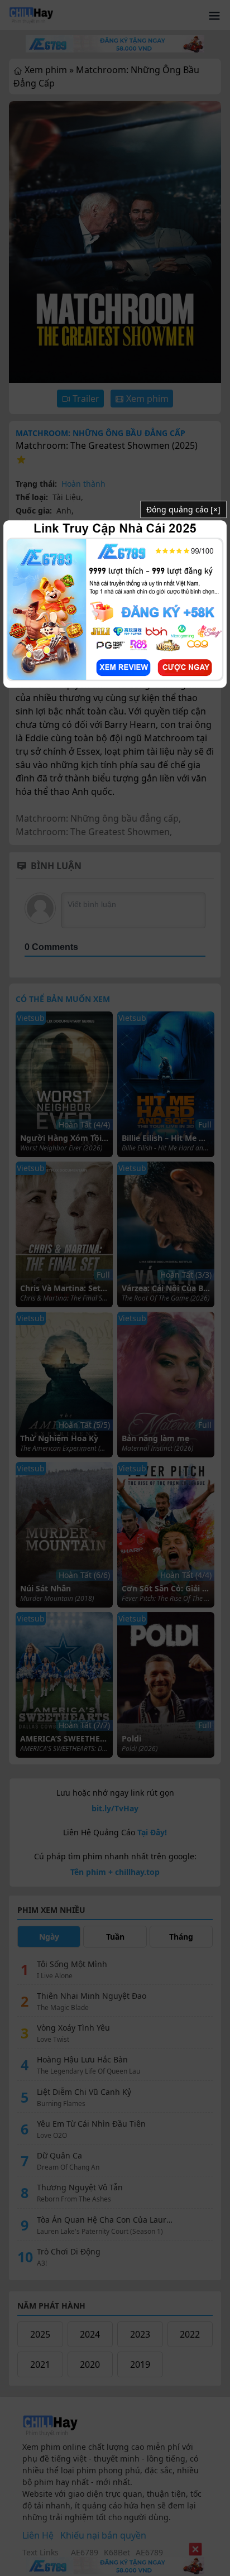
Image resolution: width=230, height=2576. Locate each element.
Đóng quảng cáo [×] (183, 509)
